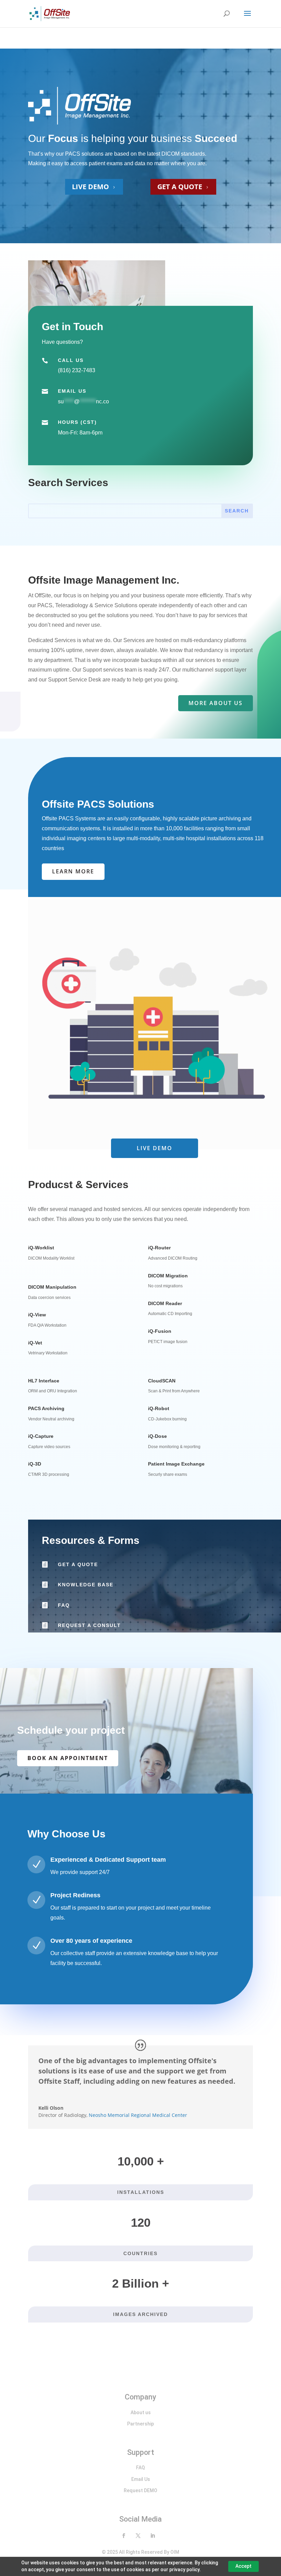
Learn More (73, 871)
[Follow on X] (138, 2536)
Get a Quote (78, 1564)
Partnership (140, 2424)
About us (141, 2412)
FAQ (64, 1605)
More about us (216, 703)
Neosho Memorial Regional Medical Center (138, 2115)
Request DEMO (140, 2490)
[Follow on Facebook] (124, 2536)
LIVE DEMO (94, 187)
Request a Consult (89, 1625)
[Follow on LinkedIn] (152, 2536)
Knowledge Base (86, 1585)
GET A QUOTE (183, 187)
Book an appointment (68, 1758)
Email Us (141, 2479)
